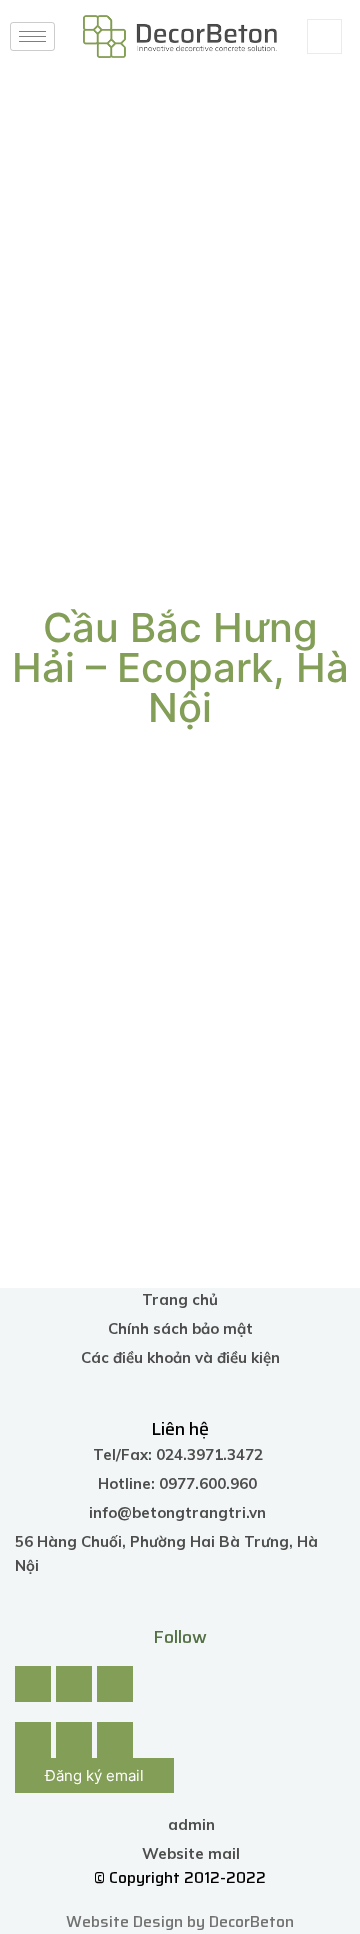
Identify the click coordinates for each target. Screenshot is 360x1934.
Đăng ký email (94, 1775)
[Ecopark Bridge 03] (95, 1007)
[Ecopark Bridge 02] (265, 864)
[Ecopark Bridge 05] (95, 1151)
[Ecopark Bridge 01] (95, 864)
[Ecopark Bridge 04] (265, 1007)
